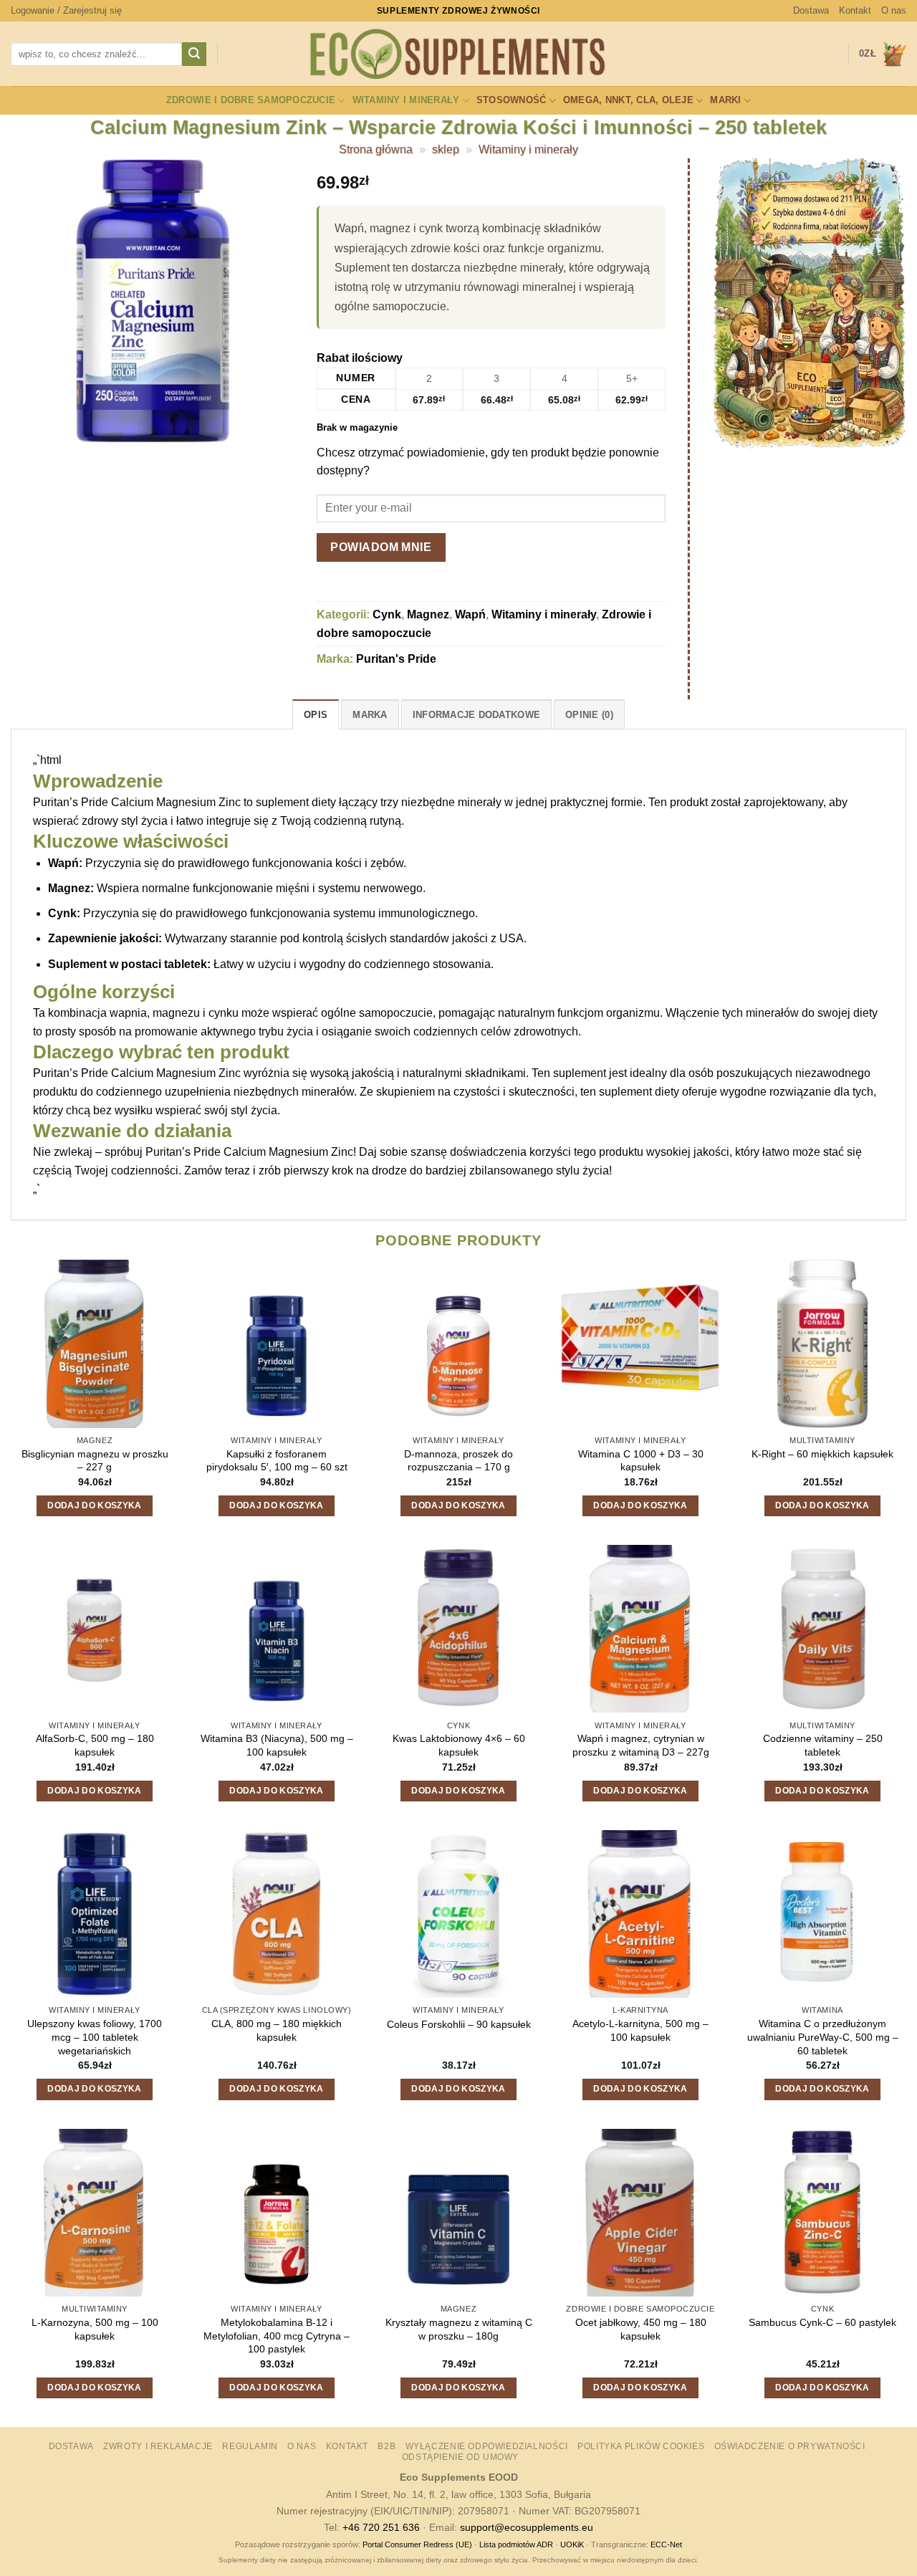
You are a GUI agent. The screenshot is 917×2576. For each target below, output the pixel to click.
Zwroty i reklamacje (158, 2446)
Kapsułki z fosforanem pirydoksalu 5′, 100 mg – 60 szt (277, 1461)
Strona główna (376, 149)
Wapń (470, 614)
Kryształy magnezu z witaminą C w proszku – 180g (459, 2329)
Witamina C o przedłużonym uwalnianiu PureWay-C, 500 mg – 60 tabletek (823, 2037)
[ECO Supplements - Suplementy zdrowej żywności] (458, 54)
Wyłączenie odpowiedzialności (487, 2446)
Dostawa (811, 10)
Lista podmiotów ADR (516, 2544)
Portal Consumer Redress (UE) (417, 2544)
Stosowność (512, 100)
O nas (894, 10)
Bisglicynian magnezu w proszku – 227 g (95, 1461)
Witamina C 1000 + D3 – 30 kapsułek (641, 1461)
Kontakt (855, 10)
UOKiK (572, 2544)
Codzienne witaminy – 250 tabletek (823, 1745)
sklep (446, 149)
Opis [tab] (316, 715)
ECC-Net (666, 2544)
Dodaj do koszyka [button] (95, 1505)
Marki (725, 100)
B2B (387, 2446)
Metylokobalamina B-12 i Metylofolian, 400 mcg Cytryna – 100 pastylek (277, 2336)
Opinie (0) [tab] (589, 715)
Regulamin (250, 2446)
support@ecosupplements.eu (527, 2527)
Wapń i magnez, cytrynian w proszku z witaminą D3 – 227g (641, 1745)
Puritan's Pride (396, 659)
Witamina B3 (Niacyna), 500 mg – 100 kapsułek (277, 1745)
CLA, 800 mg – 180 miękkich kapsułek (277, 2030)
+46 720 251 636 (381, 2527)
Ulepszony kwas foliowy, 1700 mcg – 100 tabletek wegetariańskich (95, 2037)
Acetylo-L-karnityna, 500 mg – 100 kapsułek (640, 2030)
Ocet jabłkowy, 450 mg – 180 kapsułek (641, 2329)
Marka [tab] (370, 715)
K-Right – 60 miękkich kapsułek (822, 1454)
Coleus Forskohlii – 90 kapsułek (459, 2024)
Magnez (428, 614)
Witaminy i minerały (406, 100)
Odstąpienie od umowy (460, 2457)
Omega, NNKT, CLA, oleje (628, 100)
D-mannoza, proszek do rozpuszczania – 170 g (458, 1461)
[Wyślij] (194, 54)
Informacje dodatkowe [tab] (476, 715)
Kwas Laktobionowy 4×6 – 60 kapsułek (459, 1745)
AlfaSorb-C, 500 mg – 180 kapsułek (95, 1745)
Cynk (387, 614)
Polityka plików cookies (641, 2446)
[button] (66, 11)
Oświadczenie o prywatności (790, 2446)
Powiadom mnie (381, 547)
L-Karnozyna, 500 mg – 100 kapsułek (95, 2329)
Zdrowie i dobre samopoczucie (251, 100)
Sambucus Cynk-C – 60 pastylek (822, 2322)
